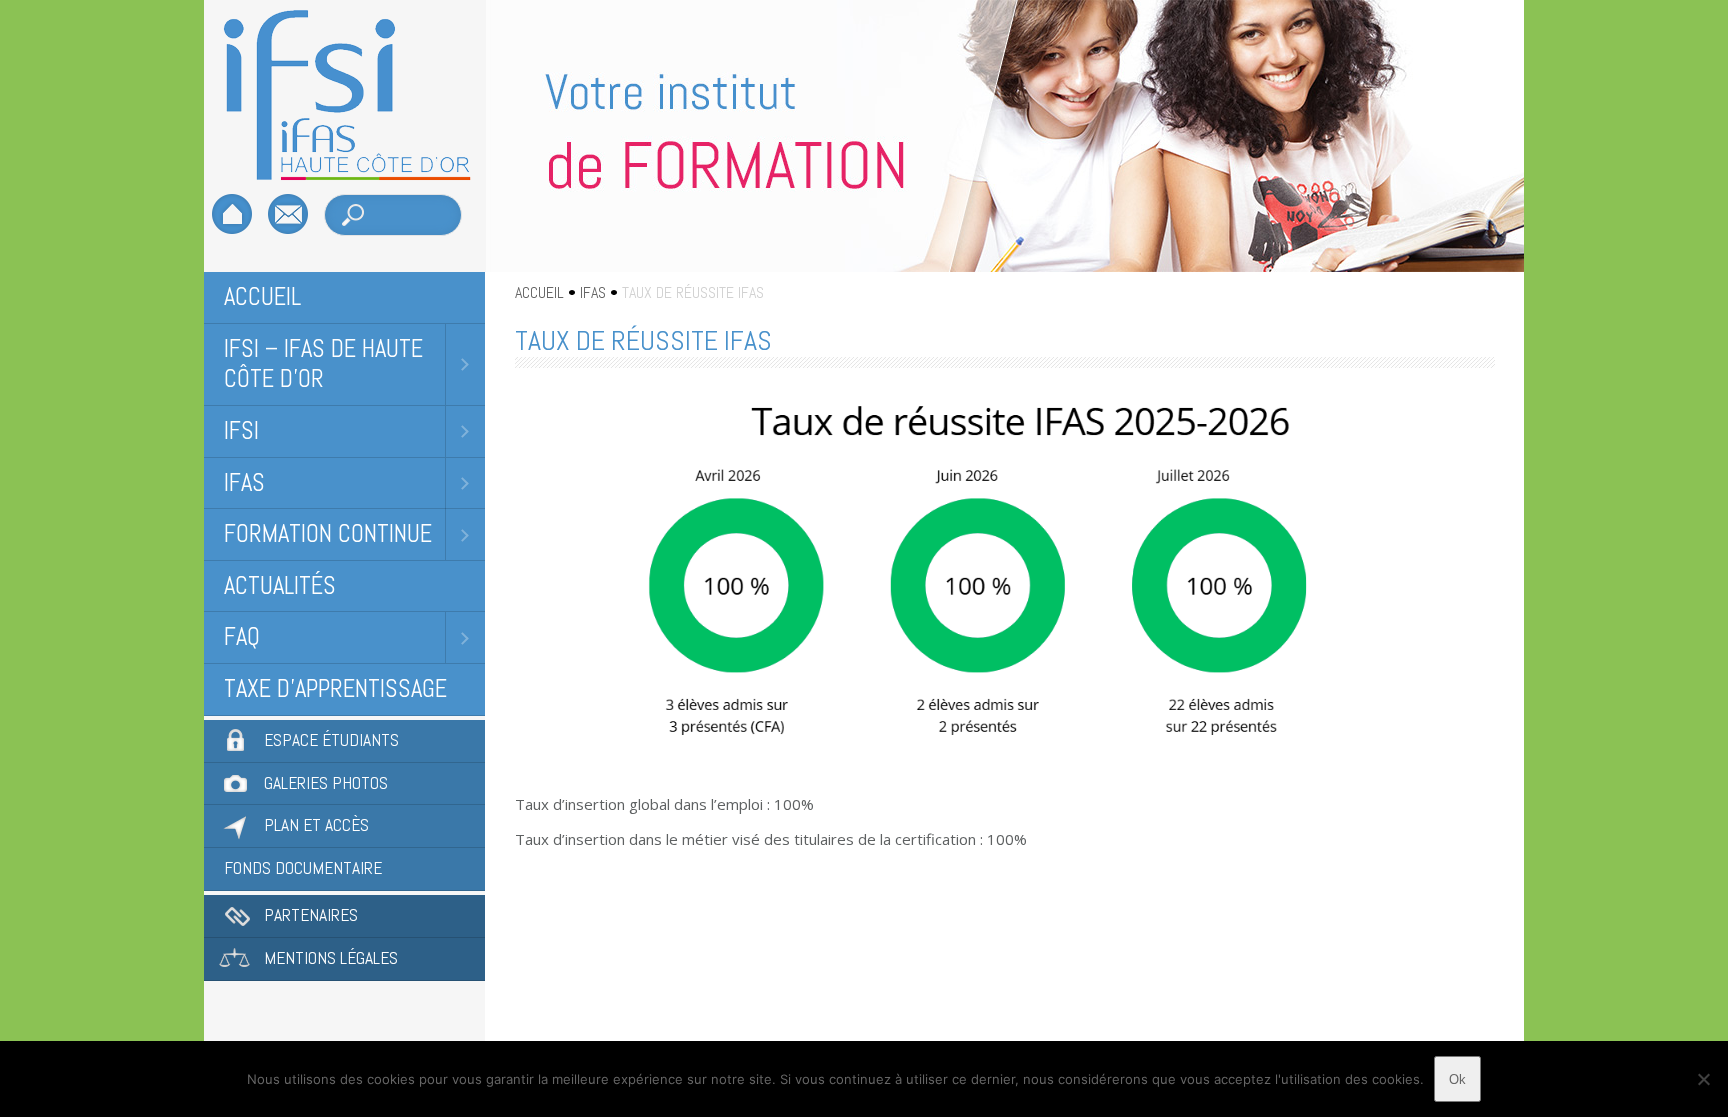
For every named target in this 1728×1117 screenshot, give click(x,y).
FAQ (242, 636)
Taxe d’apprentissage (335, 688)
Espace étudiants (331, 740)
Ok (1457, 1079)
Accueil (262, 296)
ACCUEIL (539, 292)
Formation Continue (328, 533)
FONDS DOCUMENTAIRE (303, 868)
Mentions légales (331, 958)
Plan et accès (316, 825)
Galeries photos (326, 783)
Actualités (280, 585)
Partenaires (311, 915)
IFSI (241, 430)
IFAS (244, 482)
